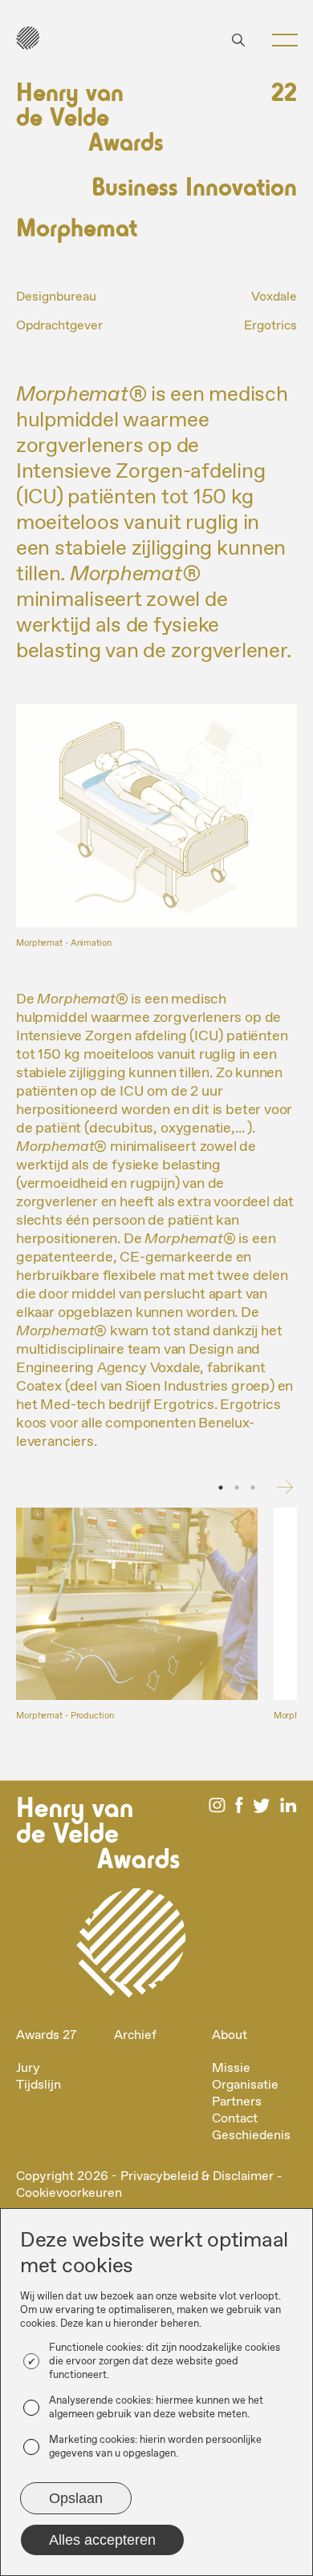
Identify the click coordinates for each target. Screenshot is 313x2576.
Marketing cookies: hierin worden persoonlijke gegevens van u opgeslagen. (155, 2447)
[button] (279, 40)
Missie (231, 2068)
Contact (235, 2119)
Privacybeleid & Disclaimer (197, 2176)
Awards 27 (47, 2035)
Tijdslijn (39, 2085)
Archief (135, 2035)
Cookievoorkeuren (69, 2193)
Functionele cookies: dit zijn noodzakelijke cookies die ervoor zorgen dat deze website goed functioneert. (165, 2362)
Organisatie (245, 2085)
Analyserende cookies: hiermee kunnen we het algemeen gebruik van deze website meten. (156, 2408)
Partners (237, 2102)
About (230, 2035)
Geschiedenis (251, 2136)
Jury (28, 2068)
